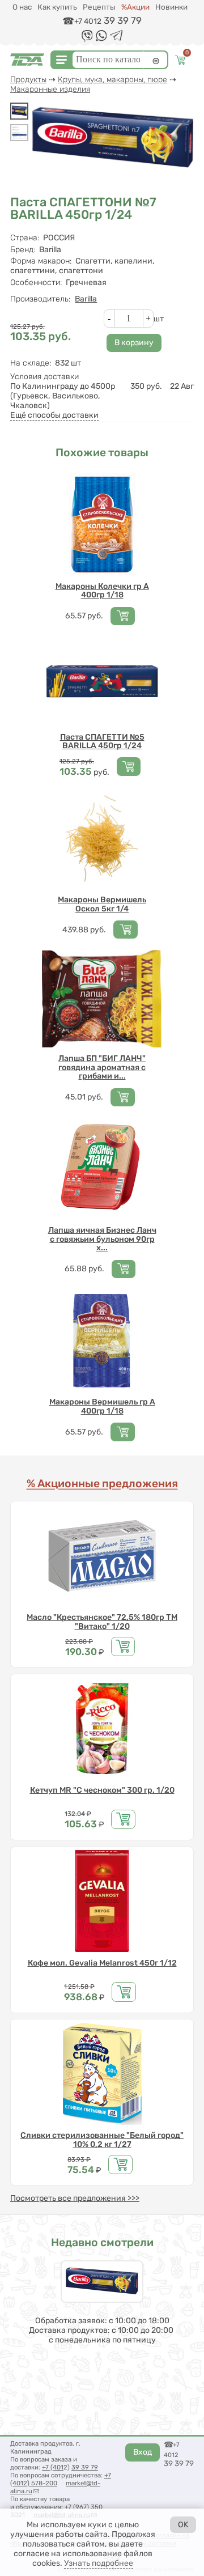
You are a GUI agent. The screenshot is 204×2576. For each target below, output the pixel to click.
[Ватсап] (101, 39)
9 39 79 (87, 2467)
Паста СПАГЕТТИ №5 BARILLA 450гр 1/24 (102, 742)
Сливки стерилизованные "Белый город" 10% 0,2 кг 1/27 (102, 2140)
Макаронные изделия (50, 89)
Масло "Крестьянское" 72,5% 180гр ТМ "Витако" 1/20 (102, 1622)
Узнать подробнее (99, 2563)
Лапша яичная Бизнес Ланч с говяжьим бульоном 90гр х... (102, 1239)
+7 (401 (53, 2467)
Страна (25, 238)
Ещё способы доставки (54, 415)
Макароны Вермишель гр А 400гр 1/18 (102, 1406)
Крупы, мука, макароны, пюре (112, 80)
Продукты (28, 80)
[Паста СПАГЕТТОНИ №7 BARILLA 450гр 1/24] (19, 111)
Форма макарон (41, 261)
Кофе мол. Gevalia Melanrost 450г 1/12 (102, 1963)
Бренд (23, 250)
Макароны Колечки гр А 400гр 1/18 (102, 591)
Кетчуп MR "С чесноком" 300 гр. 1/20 (102, 1790)
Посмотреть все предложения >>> (75, 2198)
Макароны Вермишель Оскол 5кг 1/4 (102, 904)
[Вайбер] (87, 40)
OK (183, 2525)
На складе (31, 363)
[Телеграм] (116, 38)
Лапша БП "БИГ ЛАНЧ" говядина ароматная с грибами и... (102, 1067)
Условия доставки (44, 377)
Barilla (86, 299)
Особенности (36, 283)
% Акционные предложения (102, 1484)
